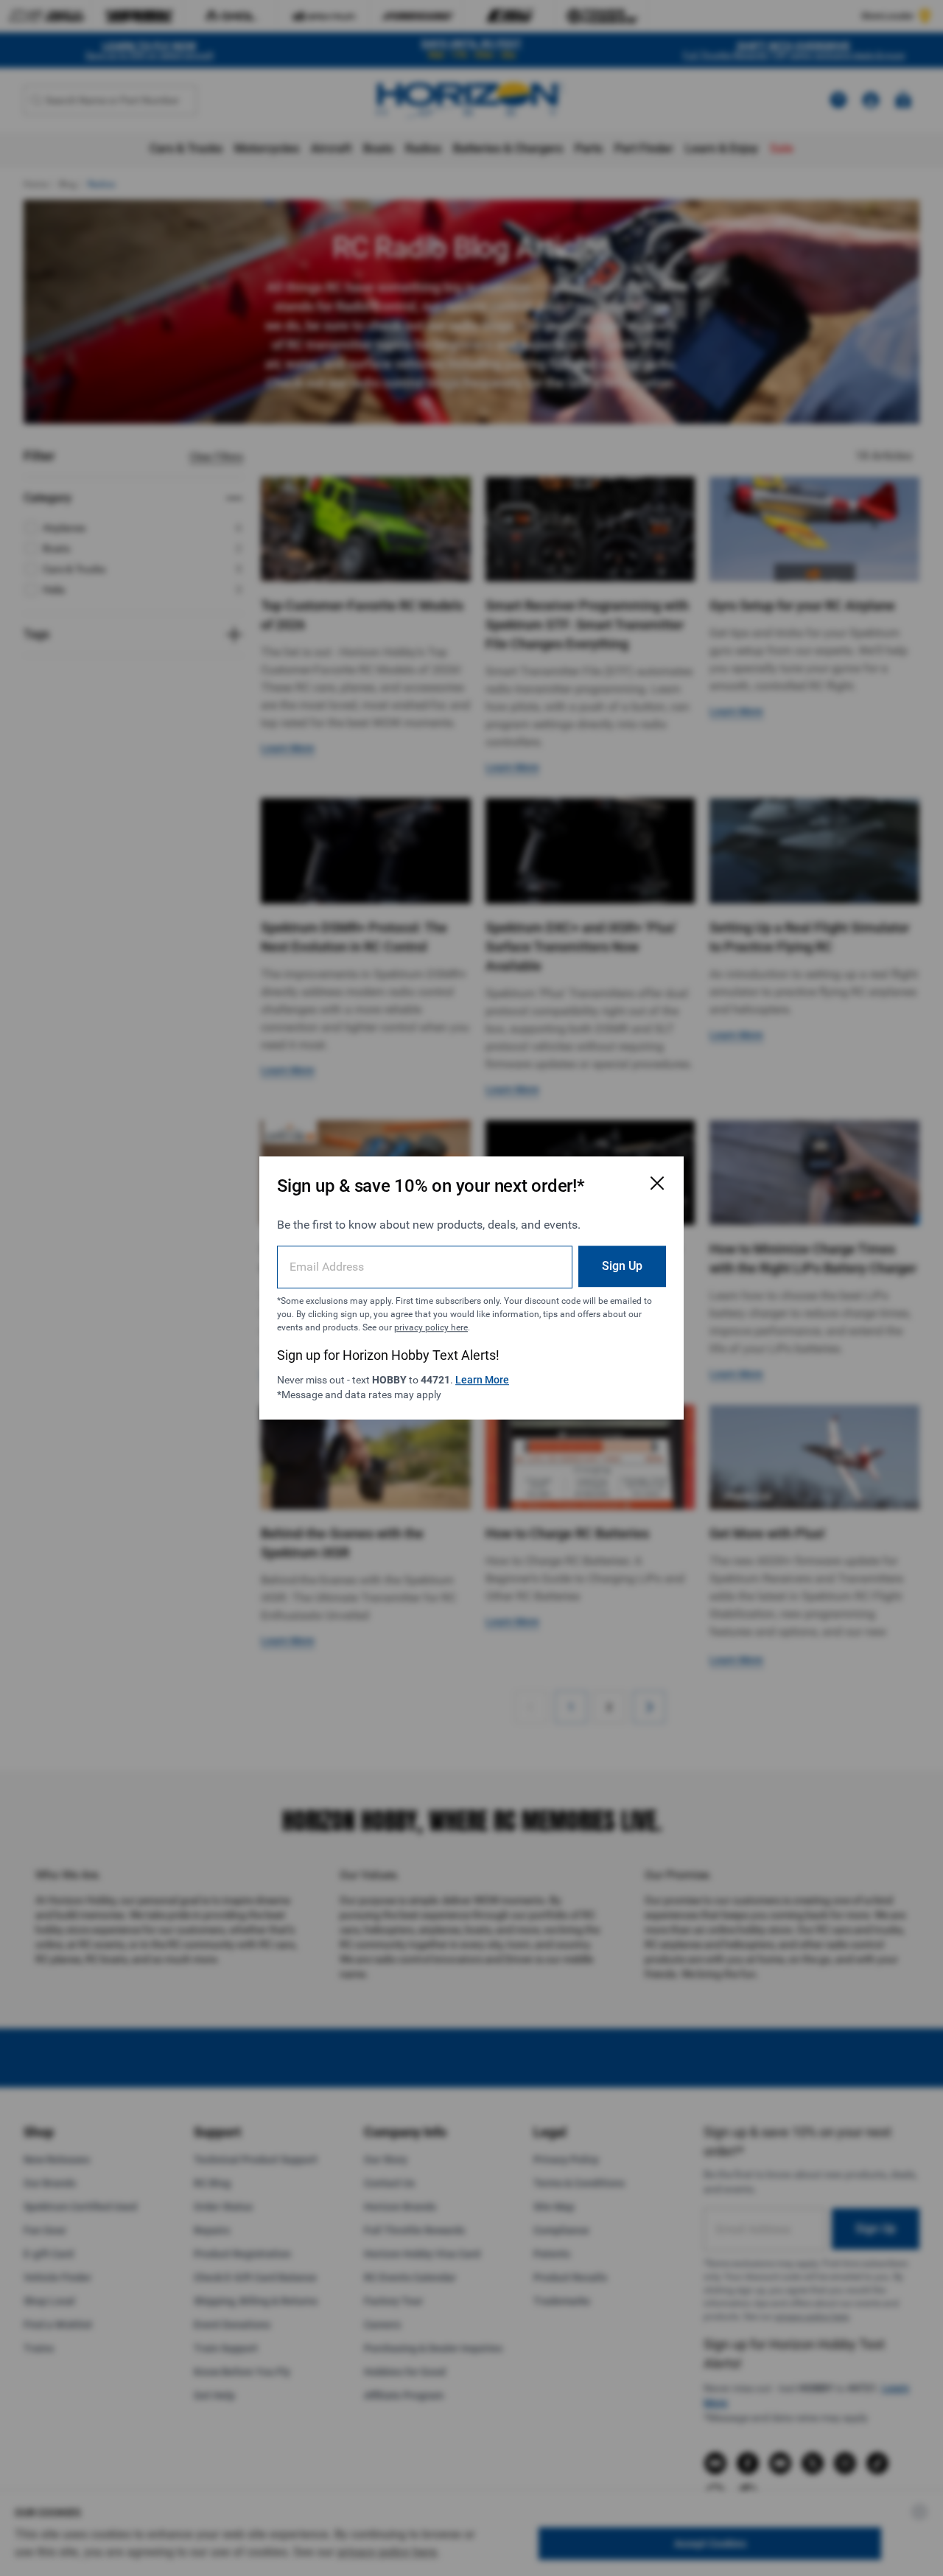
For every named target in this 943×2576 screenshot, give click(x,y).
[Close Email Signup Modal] (657, 1183)
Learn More (482, 1380)
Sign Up (622, 1266)
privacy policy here (431, 1327)
